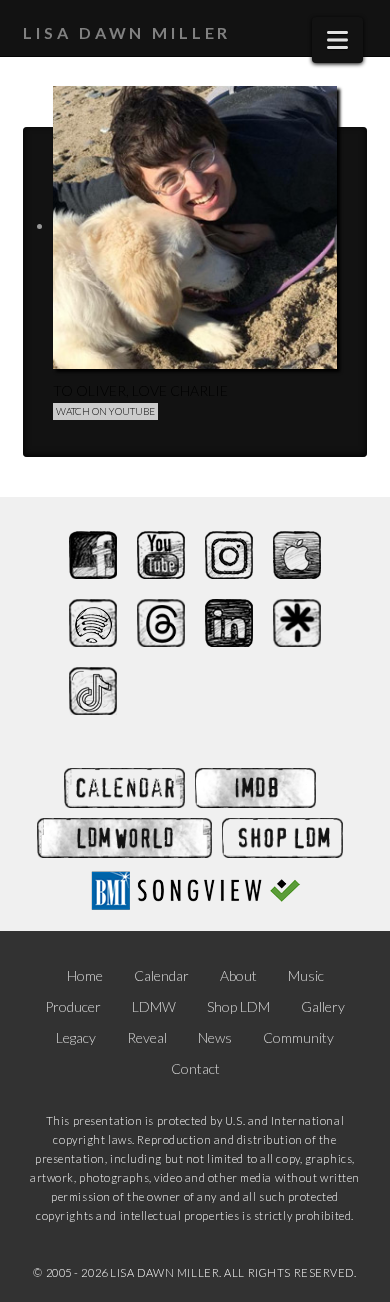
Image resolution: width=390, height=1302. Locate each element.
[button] (337, 40)
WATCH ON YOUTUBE (105, 411)
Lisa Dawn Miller (127, 33)
